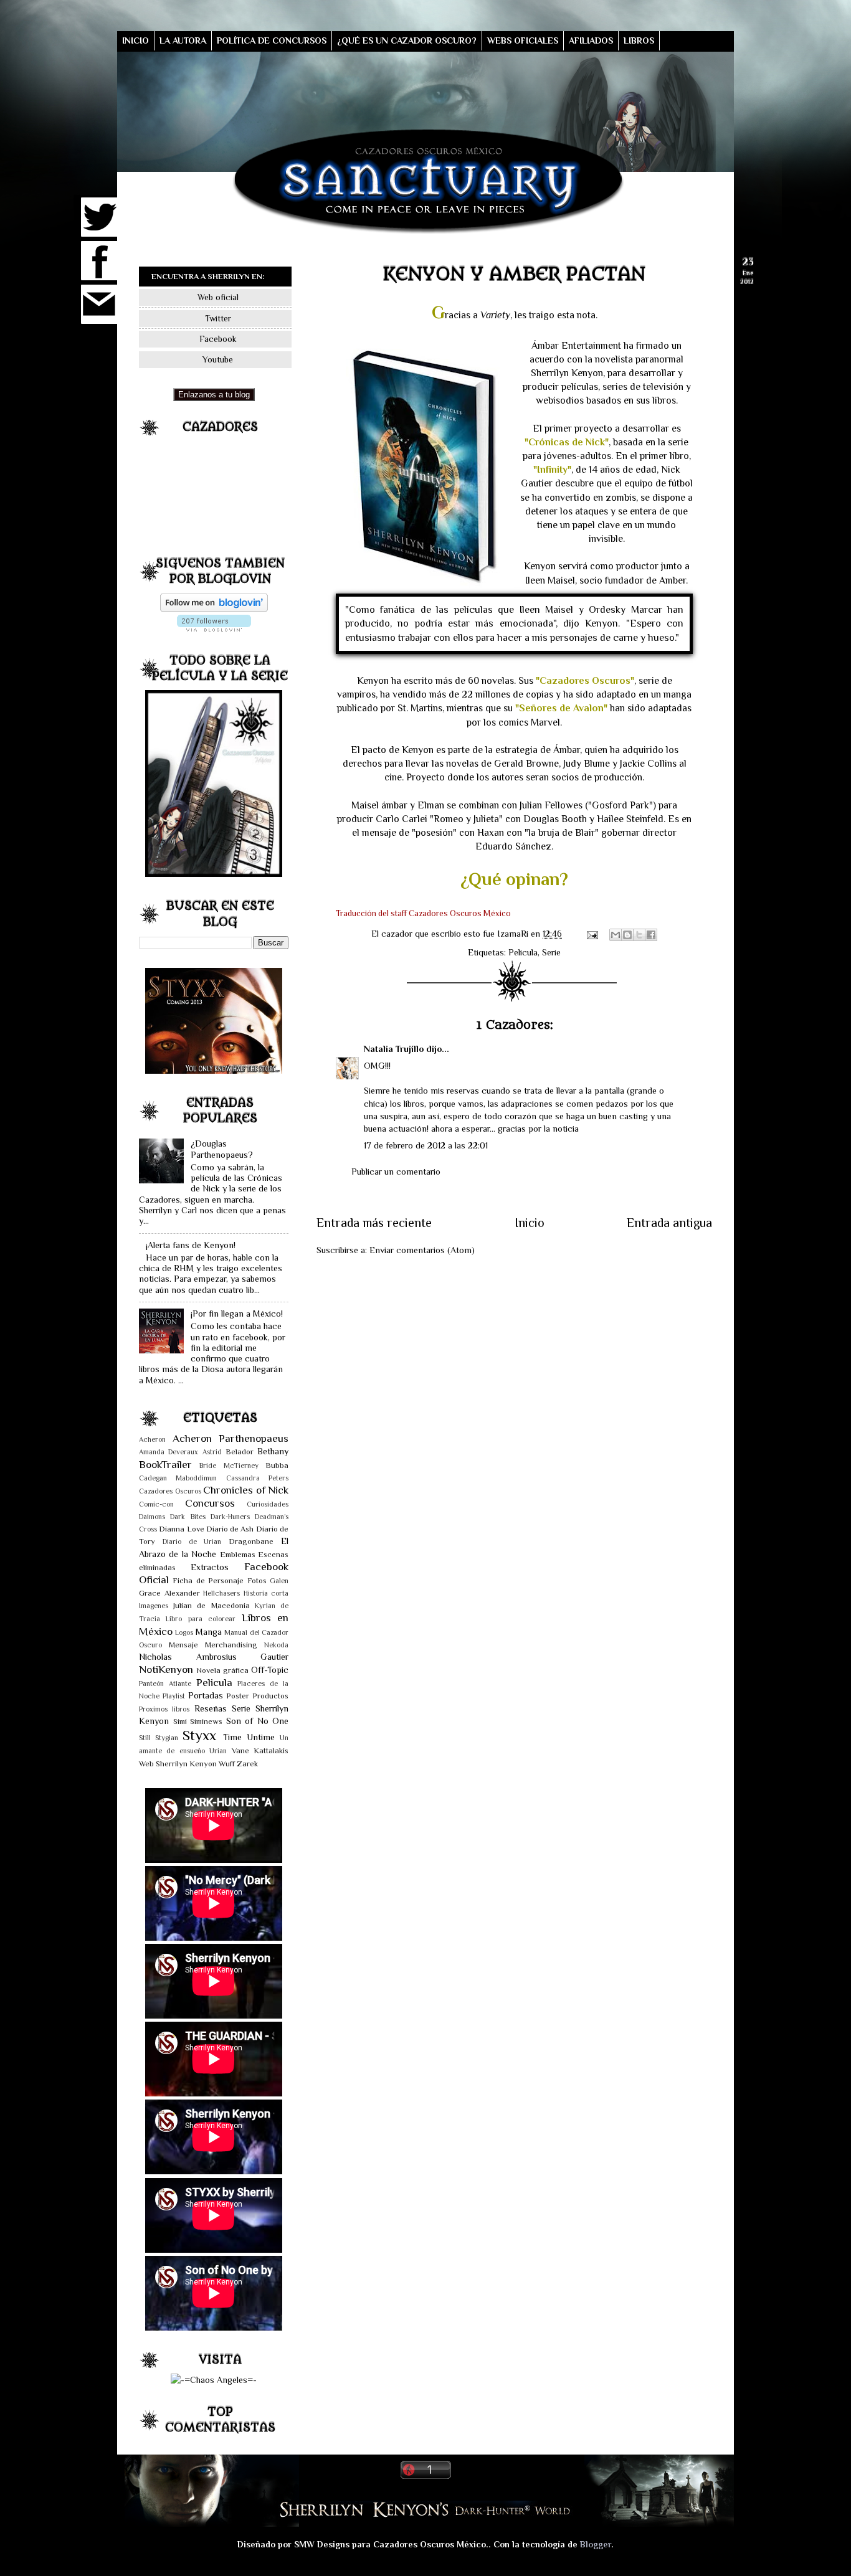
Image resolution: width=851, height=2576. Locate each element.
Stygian (167, 1738)
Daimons (152, 1517)
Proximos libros (164, 1709)
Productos (270, 1696)
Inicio (135, 40)
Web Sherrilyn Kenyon (178, 1764)
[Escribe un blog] (627, 935)
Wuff (227, 1764)
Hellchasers (221, 1593)
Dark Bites (188, 1517)
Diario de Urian (192, 1542)
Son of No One (258, 1721)
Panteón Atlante (165, 1684)
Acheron (152, 1440)
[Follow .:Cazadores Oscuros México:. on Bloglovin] (214, 608)
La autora (183, 40)
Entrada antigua (669, 1223)
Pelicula (523, 952)
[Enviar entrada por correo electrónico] (592, 934)
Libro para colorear (201, 1619)
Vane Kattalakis (260, 1750)
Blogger (596, 2544)
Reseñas (211, 1708)
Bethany (273, 1451)
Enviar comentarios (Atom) (422, 1250)
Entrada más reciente (374, 1223)
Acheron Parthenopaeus (231, 1438)
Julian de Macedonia (211, 1605)
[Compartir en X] (639, 935)
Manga (209, 1632)
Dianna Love (181, 1529)
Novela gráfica (222, 1670)
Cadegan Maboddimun (178, 1478)
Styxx (199, 1735)
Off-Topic (270, 1670)
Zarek (247, 1764)
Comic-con (156, 1504)
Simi (180, 1721)
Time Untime (249, 1737)
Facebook (218, 339)
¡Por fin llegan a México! (237, 1314)
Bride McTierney (229, 1466)
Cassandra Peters (257, 1478)
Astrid (212, 1452)
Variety (495, 315)
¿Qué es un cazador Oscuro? (407, 40)
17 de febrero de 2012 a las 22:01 (426, 1145)
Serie (551, 952)
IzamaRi (514, 934)
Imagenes (154, 1606)
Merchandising (231, 1645)
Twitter (218, 318)
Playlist (174, 1696)
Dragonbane (251, 1541)
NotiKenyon (166, 1669)
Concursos (210, 1503)
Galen (279, 1581)
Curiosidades (268, 1504)
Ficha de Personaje (208, 1580)
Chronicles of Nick (246, 1490)
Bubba (277, 1465)
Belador (240, 1451)
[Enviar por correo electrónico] (616, 935)
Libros (639, 40)
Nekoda (276, 1645)
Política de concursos (272, 40)
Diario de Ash (230, 1529)
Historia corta (266, 1593)
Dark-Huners (230, 1517)
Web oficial (218, 297)
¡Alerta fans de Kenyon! (191, 1245)
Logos (184, 1633)
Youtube (218, 359)
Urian (218, 1751)
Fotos (257, 1580)
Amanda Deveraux (169, 1452)
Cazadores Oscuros (170, 1491)
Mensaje (183, 1645)
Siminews (206, 1721)
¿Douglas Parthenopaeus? (222, 1149)
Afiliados (591, 40)
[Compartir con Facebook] (651, 935)
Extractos (210, 1567)
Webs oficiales (523, 40)
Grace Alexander (169, 1593)
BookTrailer (165, 1464)
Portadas (206, 1695)
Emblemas (238, 1554)
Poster (238, 1696)
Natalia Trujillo (394, 1049)
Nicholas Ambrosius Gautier (214, 1657)
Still (145, 1738)
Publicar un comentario (396, 1172)
